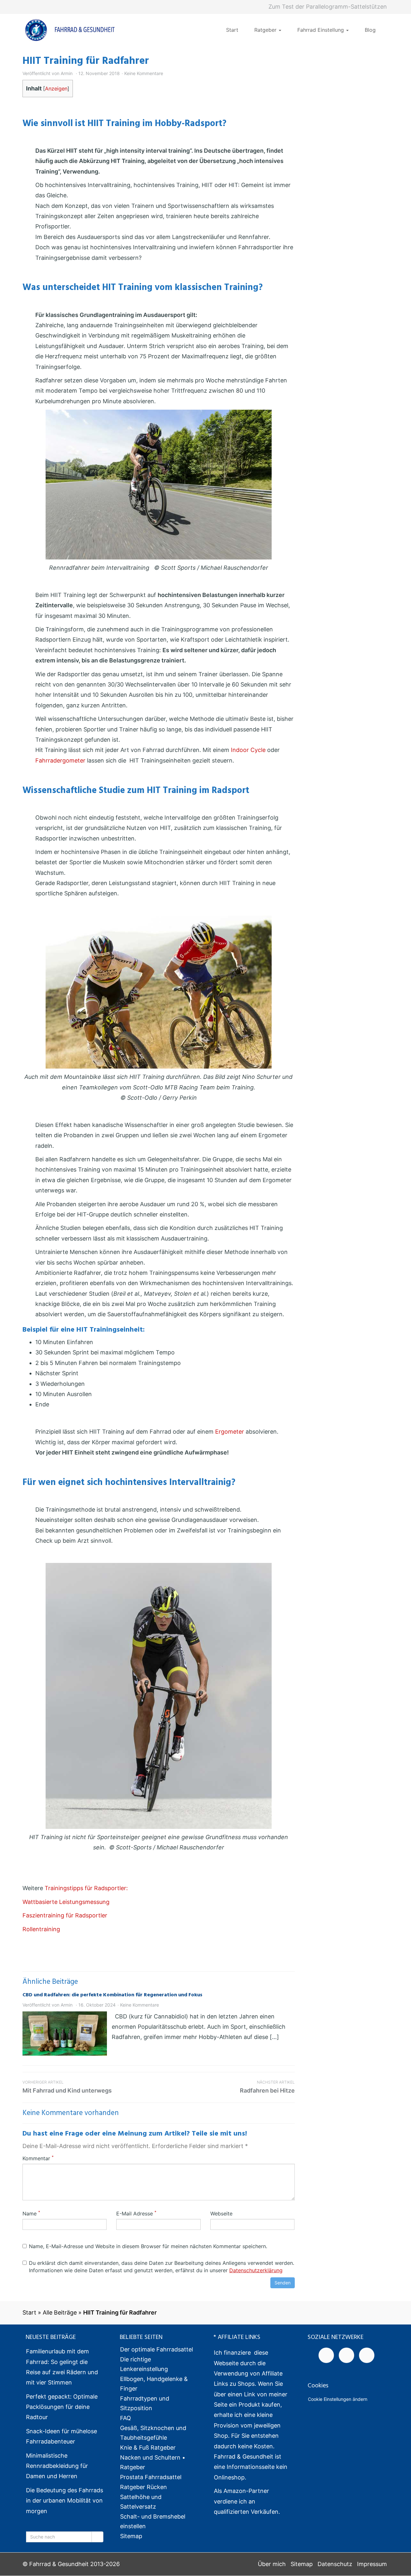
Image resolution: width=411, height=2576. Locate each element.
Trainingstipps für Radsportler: (85, 1888)
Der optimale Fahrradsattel (157, 2350)
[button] (14, 2562)
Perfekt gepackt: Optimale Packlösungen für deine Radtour (62, 2407)
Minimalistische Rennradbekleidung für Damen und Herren (57, 2466)
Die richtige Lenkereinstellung (144, 2364)
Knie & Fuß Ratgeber (148, 2448)
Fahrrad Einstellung (321, 30)
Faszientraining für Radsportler (65, 1915)
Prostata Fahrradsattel (151, 2477)
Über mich (272, 2564)
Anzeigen (56, 89)
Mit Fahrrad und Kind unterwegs (67, 2087)
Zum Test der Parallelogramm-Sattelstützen (328, 7)
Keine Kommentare (144, 73)
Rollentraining (41, 1929)
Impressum (372, 2564)
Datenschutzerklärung (256, 2270)
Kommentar (38, 2158)
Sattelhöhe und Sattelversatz (141, 2502)
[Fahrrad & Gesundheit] (70, 30)
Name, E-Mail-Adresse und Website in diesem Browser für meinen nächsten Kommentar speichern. (148, 2246)
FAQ (126, 2418)
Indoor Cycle (248, 750)
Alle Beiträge (60, 2312)
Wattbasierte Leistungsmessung (66, 1902)
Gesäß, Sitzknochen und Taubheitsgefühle (153, 2433)
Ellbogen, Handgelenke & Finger (154, 2384)
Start (232, 30)
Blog (370, 30)
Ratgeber (266, 30)
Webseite (221, 2213)
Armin (67, 73)
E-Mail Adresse (136, 2213)
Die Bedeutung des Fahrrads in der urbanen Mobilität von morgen (65, 2501)
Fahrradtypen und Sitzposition (145, 2404)
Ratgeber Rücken (144, 2487)
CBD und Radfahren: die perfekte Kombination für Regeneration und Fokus (112, 1995)
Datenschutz (335, 2564)
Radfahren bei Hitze (267, 2087)
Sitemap (131, 2536)
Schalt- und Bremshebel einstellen (153, 2522)
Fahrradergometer (60, 760)
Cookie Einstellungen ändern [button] (338, 2399)
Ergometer (230, 1432)
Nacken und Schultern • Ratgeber (153, 2463)
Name (31, 2213)
